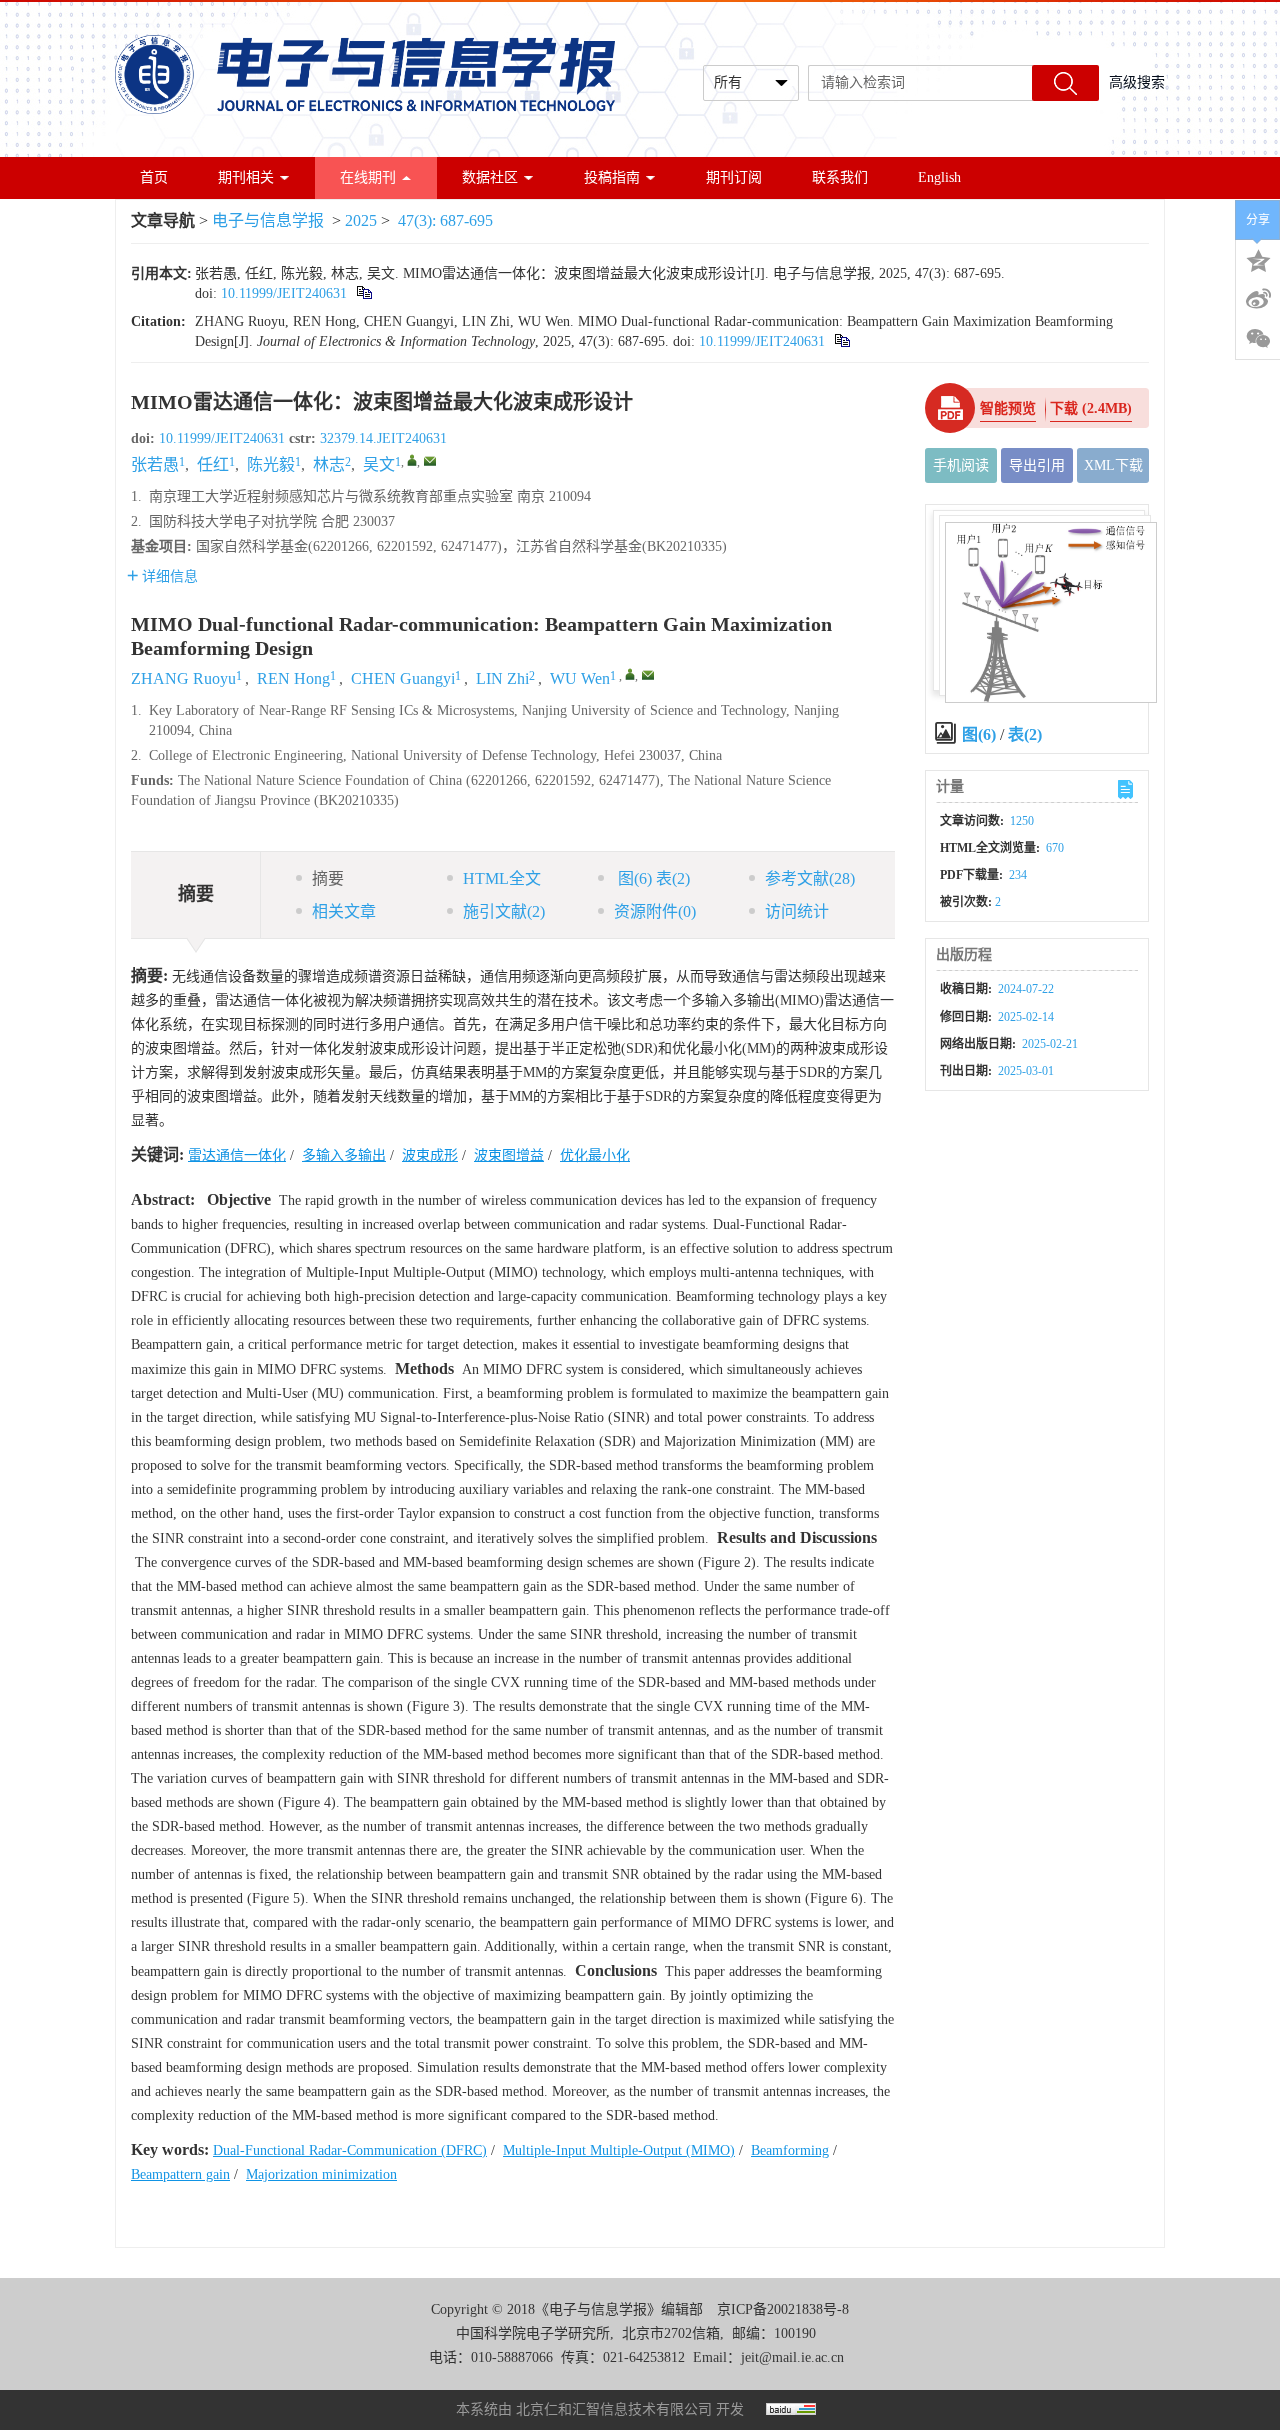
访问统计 (797, 911)
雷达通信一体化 (237, 1155)
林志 (329, 464)
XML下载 (1113, 465)
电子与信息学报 (268, 220)
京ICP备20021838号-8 (783, 2309)
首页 (154, 177)
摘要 (328, 878)
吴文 (379, 464)
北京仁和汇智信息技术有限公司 (614, 2409)
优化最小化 (595, 1155)
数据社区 (490, 177)
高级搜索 (1137, 82)
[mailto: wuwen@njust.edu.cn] (648, 675)
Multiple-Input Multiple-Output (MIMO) (619, 2150)
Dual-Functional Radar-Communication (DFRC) (350, 2150)
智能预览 (1008, 408)
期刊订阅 (734, 177)
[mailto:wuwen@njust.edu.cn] (430, 461)
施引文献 (504, 911)
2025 (361, 220)
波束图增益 (509, 1155)
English (939, 177)
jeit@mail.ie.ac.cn (792, 2357)
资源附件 (655, 911)
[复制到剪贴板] (363, 293)
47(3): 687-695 (445, 220)
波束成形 (430, 1155)
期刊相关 (246, 177)
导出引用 (1037, 465)
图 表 (652, 878)
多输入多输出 (344, 1155)
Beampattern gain (180, 2174)
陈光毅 (271, 464)
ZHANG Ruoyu (183, 678)
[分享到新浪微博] (1258, 299)
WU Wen (580, 678)
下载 (1091, 408)
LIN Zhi (502, 678)
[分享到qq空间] (1258, 259)
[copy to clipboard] (841, 341)
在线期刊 (368, 177)
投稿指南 (612, 177)
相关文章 (344, 911)
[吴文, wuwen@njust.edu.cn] (412, 460)
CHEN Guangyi (403, 678)
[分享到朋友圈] (1258, 339)
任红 (213, 464)
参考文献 (810, 878)
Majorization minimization (321, 2174)
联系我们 (840, 177)
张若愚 (155, 464)
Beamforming (790, 2150)
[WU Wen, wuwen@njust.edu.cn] (630, 674)
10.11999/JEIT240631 (284, 293)
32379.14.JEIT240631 (383, 438)
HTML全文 (502, 878)
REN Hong (293, 678)
